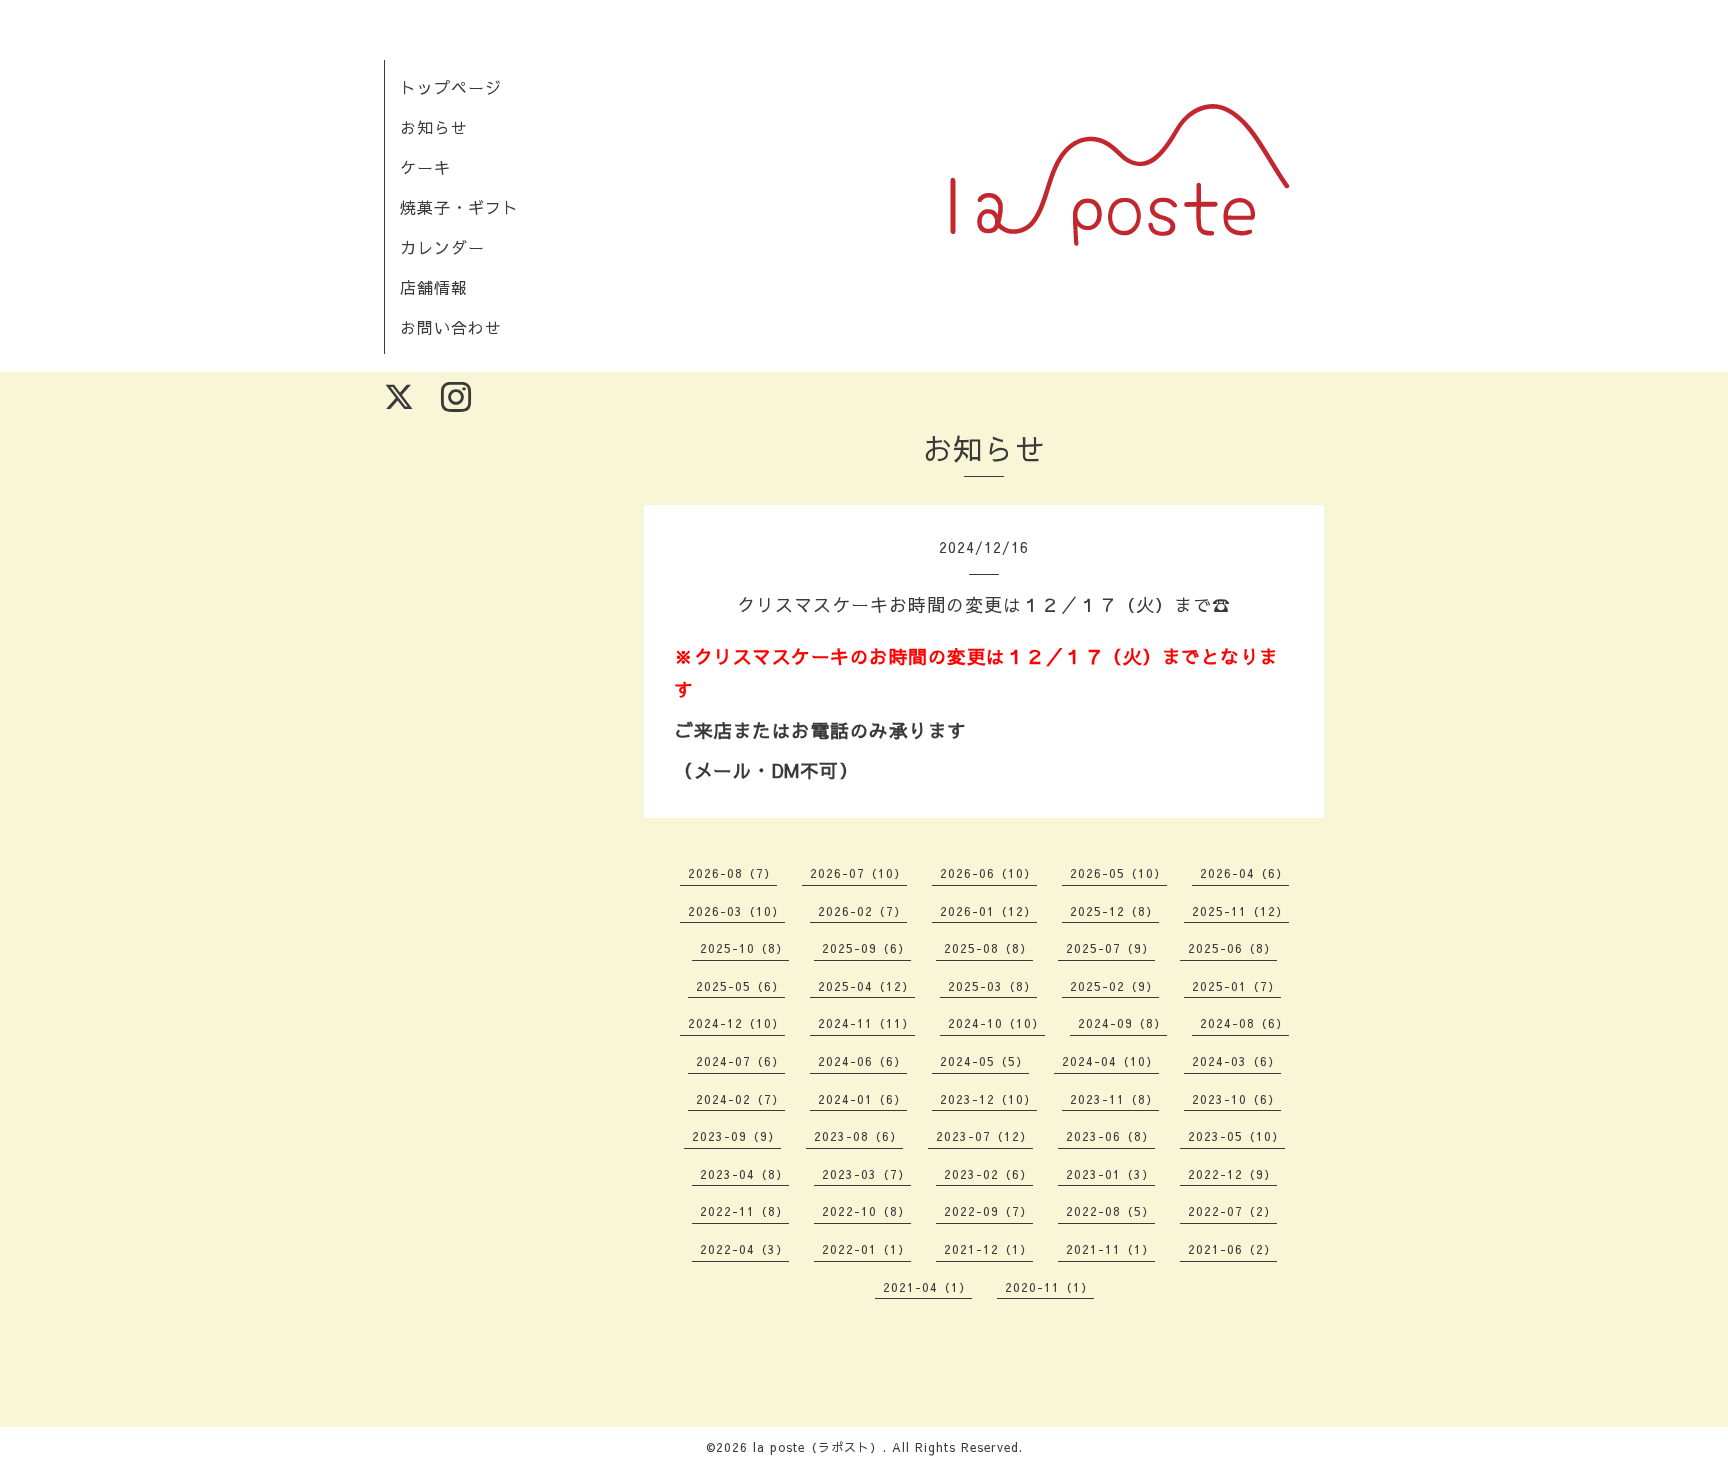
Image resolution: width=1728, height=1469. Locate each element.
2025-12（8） (1114, 911)
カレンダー (442, 247)
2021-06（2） (1232, 1249)
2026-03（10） (736, 911)
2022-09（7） (988, 1211)
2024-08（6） (1244, 1023)
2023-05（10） (1236, 1136)
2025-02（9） (1114, 986)
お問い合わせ (451, 327)
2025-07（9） (1110, 948)
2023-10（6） (1236, 1099)
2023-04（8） (744, 1174)
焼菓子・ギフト (459, 207)
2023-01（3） (1110, 1174)
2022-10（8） (866, 1211)
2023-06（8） (1110, 1136)
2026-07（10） (858, 873)
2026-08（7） (732, 873)
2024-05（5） (984, 1061)
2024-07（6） (740, 1061)
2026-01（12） (988, 911)
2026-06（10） (988, 873)
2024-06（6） (862, 1061)
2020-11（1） (1049, 1287)
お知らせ (434, 127)
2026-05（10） (1118, 873)
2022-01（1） (866, 1249)
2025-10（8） (744, 948)
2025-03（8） (992, 986)
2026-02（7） (862, 911)
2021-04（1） (927, 1287)
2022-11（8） (744, 1211)
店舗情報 (434, 287)
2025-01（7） (1236, 986)
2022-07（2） (1232, 1211)
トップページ (451, 87)
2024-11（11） (866, 1023)
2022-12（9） (1232, 1174)
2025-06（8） (1232, 948)
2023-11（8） (1114, 1099)
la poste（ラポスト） (818, 1447)
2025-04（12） (866, 986)
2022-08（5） (1110, 1211)
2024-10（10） (996, 1023)
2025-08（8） (988, 948)
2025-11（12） (1240, 911)
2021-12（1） (988, 1249)
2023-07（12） (984, 1136)
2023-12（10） (988, 1099)
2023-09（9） (736, 1136)
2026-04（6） (1244, 873)
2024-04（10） (1110, 1061)
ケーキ (425, 167)
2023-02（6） (988, 1174)
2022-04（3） (744, 1249)
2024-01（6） (862, 1099)
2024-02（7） (740, 1099)
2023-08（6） (858, 1136)
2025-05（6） (740, 986)
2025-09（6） (866, 948)
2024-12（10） (736, 1023)
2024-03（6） (1236, 1061)
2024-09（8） (1122, 1023)
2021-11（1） (1110, 1249)
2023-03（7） (866, 1174)
